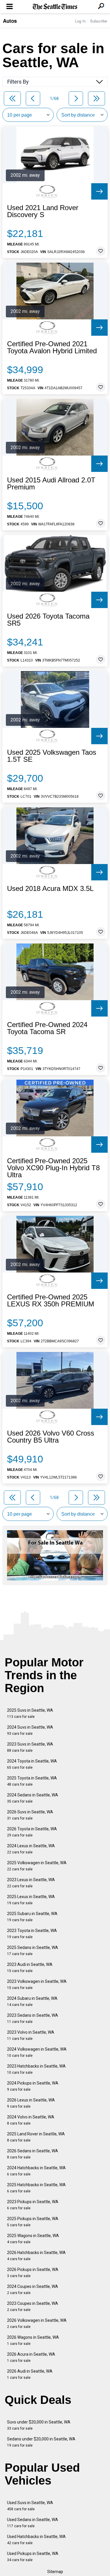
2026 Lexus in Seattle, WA (31, 2103)
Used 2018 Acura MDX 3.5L (50, 889)
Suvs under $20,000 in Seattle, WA (39, 2425)
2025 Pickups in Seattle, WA (33, 2222)
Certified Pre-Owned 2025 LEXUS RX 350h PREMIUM (51, 1301)
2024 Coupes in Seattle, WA (33, 2290)
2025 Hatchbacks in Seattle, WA (36, 2188)
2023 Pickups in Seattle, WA (33, 2205)
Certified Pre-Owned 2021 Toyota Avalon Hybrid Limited (52, 347)
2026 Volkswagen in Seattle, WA (37, 2323)
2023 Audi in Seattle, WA (30, 1968)
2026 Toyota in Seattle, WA (32, 1832)
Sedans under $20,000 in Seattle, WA (41, 2442)
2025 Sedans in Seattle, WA (33, 1951)
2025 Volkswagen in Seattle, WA (37, 1866)
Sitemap (55, 2572)
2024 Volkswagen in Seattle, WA (37, 2052)
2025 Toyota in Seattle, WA (32, 1781)
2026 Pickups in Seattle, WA (33, 2273)
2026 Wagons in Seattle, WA (33, 2340)
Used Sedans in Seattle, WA (33, 2523)
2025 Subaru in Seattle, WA (32, 1917)
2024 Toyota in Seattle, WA (32, 1764)
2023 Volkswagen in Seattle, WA (37, 1984)
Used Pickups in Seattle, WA (33, 2557)
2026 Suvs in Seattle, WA (30, 1815)
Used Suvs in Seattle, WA (30, 2506)
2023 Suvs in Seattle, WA (30, 1747)
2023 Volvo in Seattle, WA (31, 2035)
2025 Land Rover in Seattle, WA (36, 2137)
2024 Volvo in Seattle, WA (31, 2120)
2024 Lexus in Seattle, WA (31, 1849)
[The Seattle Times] (55, 7)
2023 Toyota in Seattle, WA (32, 1934)
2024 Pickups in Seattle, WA (33, 2086)
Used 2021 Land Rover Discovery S (43, 211)
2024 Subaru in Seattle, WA (32, 2001)
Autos (10, 21)
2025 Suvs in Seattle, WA (30, 1713)
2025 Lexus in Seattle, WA (31, 1900)
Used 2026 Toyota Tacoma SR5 (48, 620)
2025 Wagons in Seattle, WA (33, 2239)
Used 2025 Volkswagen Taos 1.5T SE (52, 756)
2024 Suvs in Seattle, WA (30, 1730)
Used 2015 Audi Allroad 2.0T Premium (51, 484)
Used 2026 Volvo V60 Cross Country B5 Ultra (51, 1437)
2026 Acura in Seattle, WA (31, 2357)
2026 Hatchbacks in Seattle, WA (36, 2256)
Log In (80, 21)
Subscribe (99, 21)
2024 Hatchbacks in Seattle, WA (36, 2171)
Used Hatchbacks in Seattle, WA (36, 2540)
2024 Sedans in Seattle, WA (33, 1798)
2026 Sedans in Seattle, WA (33, 2154)
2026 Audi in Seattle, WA (30, 2374)
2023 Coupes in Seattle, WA (33, 2306)
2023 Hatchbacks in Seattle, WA (36, 2069)
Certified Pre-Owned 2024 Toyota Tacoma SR (47, 1028)
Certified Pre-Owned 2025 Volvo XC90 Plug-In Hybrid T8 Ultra (53, 1168)
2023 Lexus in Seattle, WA (31, 1883)
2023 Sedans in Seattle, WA (33, 2018)
